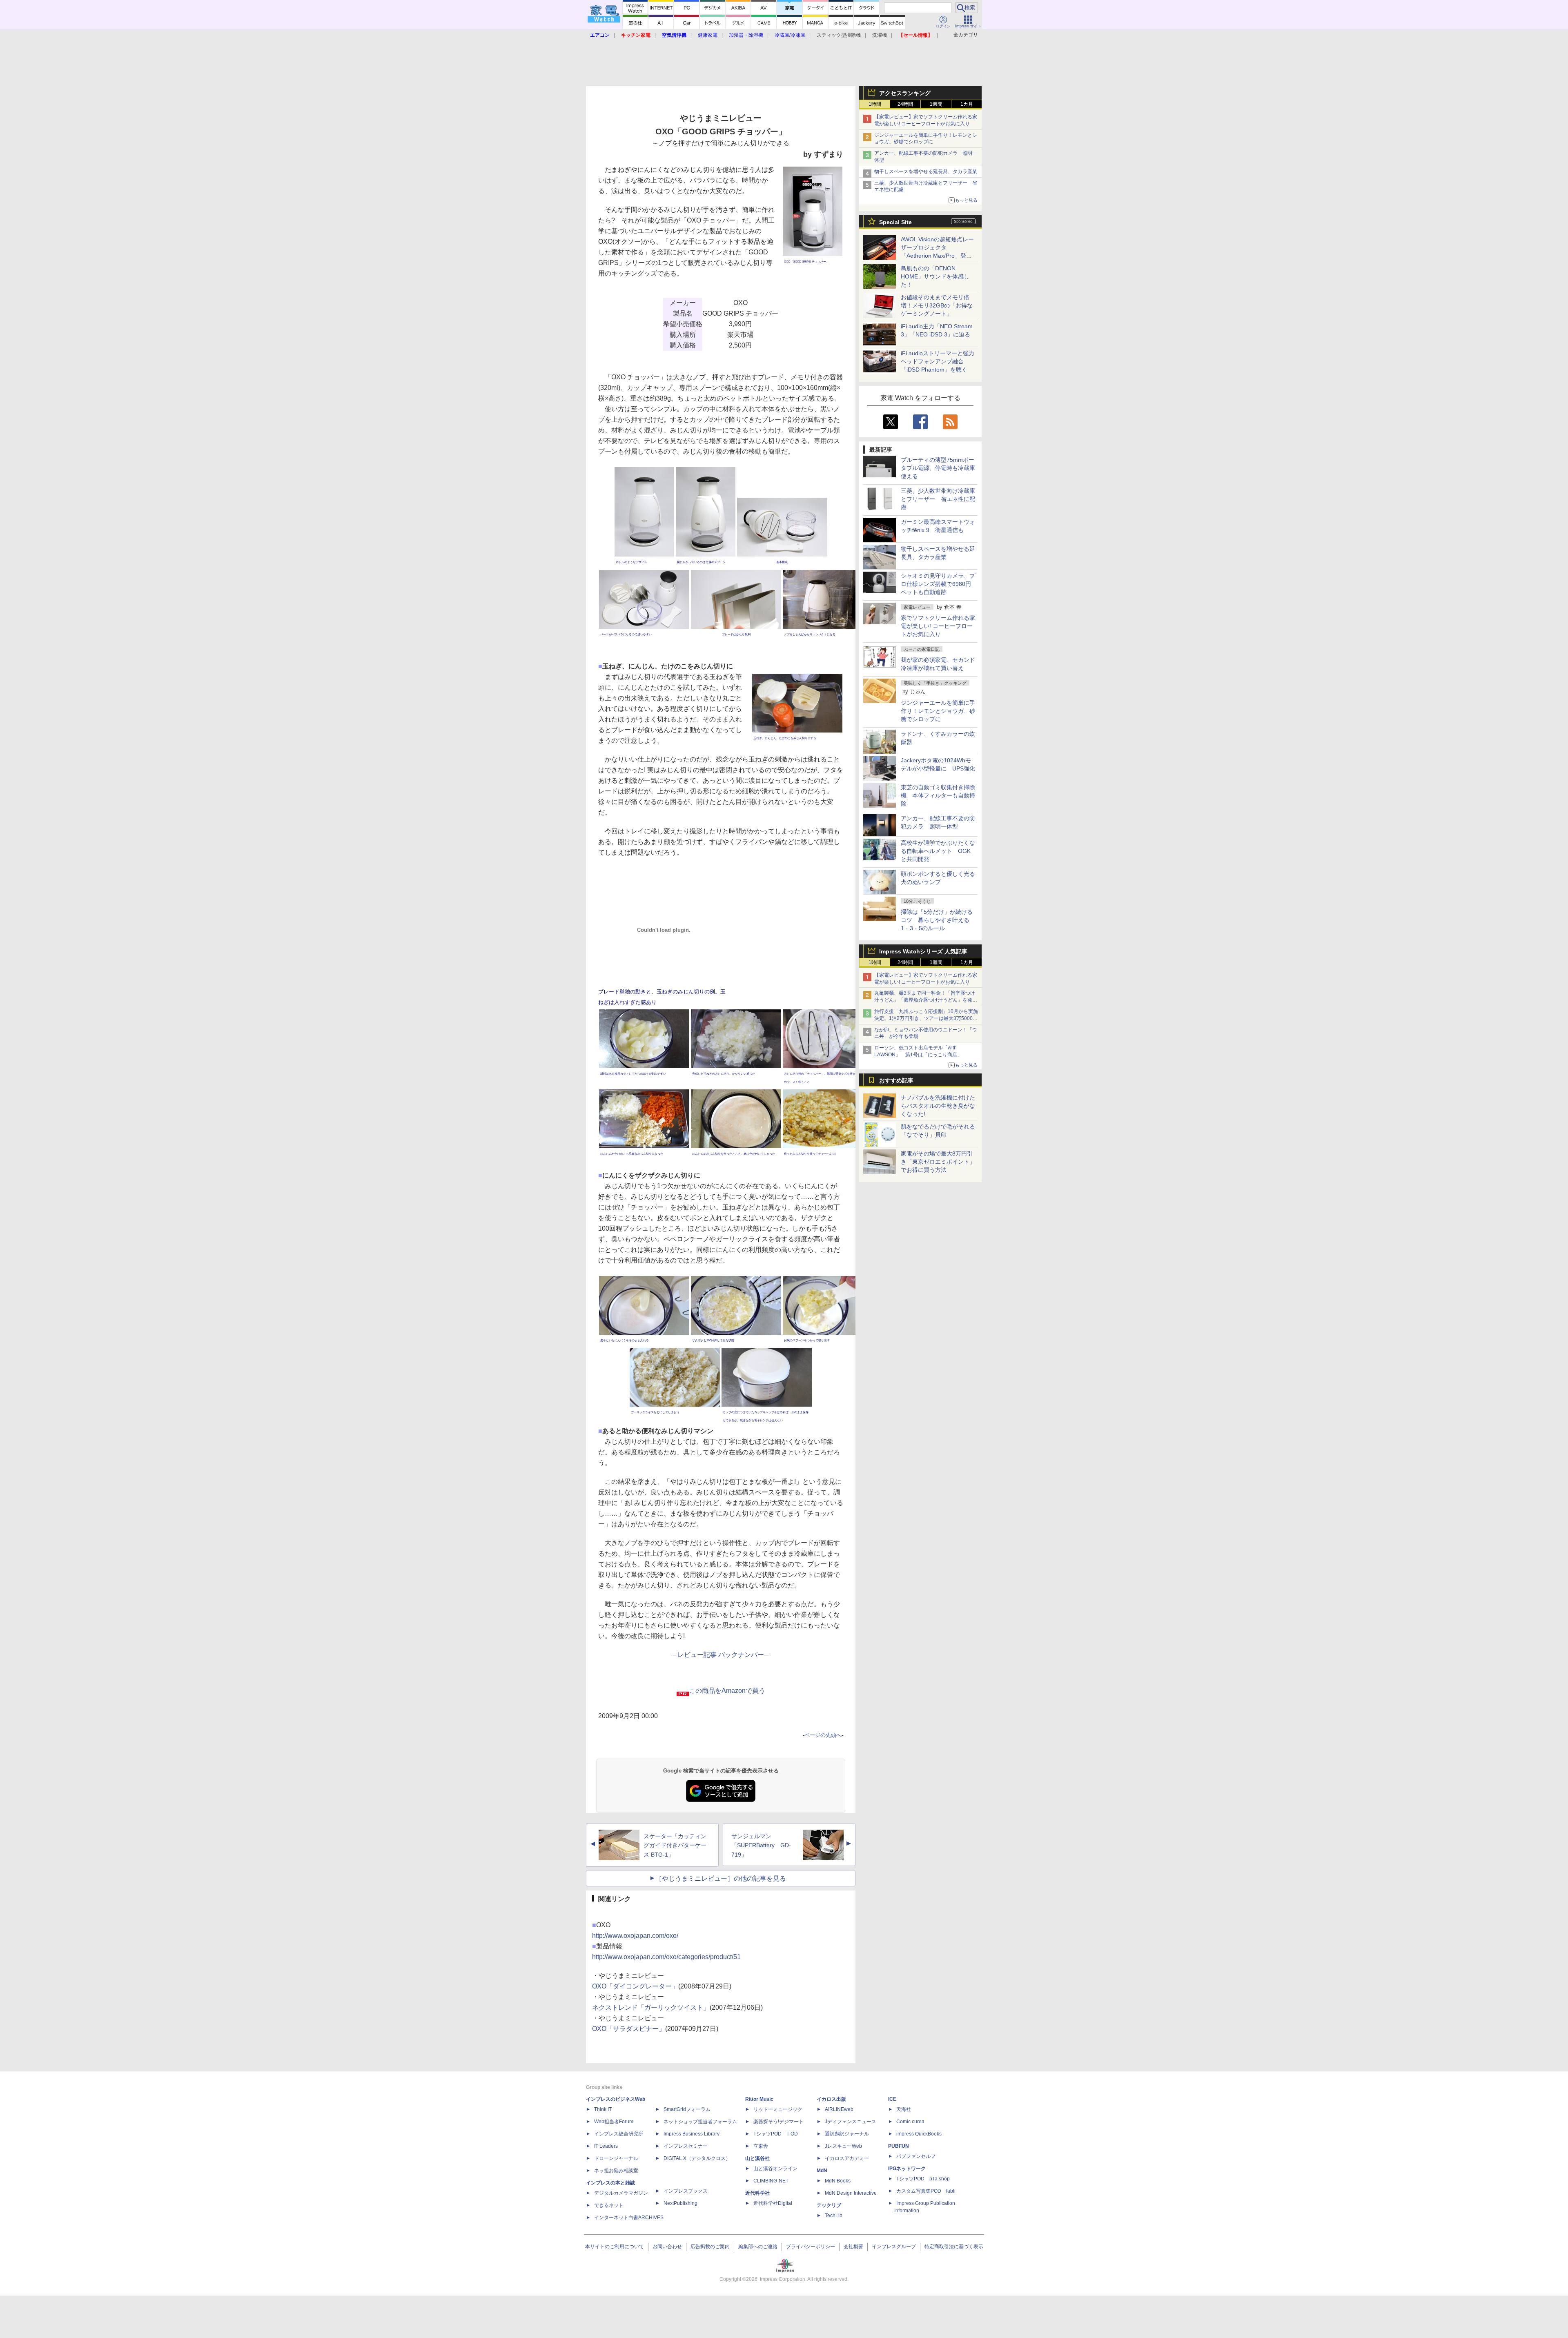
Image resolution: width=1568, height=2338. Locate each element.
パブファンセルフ (916, 2156)
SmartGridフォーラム (687, 2109)
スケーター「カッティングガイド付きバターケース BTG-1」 (675, 1846)
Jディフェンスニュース (851, 2122)
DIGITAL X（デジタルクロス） (697, 2158)
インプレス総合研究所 (619, 2134)
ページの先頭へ (823, 1735)
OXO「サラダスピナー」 (629, 2029)
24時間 (905, 104)
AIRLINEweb (839, 2109)
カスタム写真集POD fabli (926, 2191)
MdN (822, 2171)
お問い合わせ (667, 2247)
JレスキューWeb (843, 2146)
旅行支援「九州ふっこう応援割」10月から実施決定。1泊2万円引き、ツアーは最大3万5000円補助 (926, 1018)
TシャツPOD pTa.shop (923, 2179)
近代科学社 (757, 2193)
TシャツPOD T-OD (776, 2134)
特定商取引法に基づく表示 (954, 2247)
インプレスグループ (894, 2247)
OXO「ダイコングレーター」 (635, 1986)
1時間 (875, 104)
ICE (892, 2099)
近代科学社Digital (773, 2203)
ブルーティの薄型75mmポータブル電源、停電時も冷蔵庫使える (938, 468)
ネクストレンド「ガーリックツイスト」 (651, 2007)
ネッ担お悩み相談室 (616, 2171)
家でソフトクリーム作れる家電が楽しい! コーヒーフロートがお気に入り (938, 626)
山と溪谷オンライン (775, 2169)
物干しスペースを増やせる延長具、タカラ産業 (926, 171)
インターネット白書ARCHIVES (629, 2218)
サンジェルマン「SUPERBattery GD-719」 (761, 1846)
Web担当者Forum (614, 2122)
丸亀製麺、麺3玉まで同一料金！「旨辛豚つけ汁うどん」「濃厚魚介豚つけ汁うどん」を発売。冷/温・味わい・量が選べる (925, 1000)
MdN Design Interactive (851, 2193)
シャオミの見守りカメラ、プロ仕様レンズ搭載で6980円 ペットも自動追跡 (939, 584)
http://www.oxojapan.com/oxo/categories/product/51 (666, 1957)
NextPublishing (680, 2203)
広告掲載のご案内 (710, 2247)
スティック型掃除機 (839, 35)
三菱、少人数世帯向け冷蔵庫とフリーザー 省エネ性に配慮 (938, 499)
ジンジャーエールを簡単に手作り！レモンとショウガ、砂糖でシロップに (938, 711)
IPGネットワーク (907, 2169)
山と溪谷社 (757, 2158)
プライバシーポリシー (811, 2247)
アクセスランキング (905, 93)
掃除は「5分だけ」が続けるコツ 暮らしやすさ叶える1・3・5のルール (937, 920)
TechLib (834, 2216)
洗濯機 (880, 35)
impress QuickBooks (919, 2134)
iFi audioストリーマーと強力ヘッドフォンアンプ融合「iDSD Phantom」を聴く (938, 361)
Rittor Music (759, 2099)
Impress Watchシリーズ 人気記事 (923, 951)
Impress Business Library (692, 2134)
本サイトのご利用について (615, 2247)
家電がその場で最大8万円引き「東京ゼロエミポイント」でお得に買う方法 (938, 1162)
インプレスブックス (686, 2191)
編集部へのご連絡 (758, 2247)
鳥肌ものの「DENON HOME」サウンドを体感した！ (935, 276)
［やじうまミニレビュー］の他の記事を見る (721, 1878)
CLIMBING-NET (771, 2181)
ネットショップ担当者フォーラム (700, 2122)
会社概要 (853, 2247)
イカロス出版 (831, 2099)
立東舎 (761, 2146)
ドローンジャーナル (616, 2158)
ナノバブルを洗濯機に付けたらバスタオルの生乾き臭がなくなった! (938, 1106)
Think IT (603, 2109)
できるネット (609, 2205)
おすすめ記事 (896, 1080)
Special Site (895, 222)
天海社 (904, 2109)
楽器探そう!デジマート (778, 2122)
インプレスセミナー (686, 2146)
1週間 (936, 104)
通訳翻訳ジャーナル (847, 2134)
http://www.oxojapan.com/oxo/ (635, 1936)
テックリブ (829, 2205)
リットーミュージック (778, 2109)
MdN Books (838, 2181)
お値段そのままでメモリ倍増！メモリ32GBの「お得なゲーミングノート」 (937, 305)
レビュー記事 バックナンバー (721, 1655)
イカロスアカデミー (847, 2158)
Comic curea (910, 2122)
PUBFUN (899, 2146)
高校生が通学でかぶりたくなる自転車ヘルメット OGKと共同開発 (938, 851)
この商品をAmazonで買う (727, 1691)
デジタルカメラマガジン (621, 2193)
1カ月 (967, 104)
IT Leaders (606, 2146)
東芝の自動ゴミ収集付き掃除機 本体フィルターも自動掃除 (938, 795)
